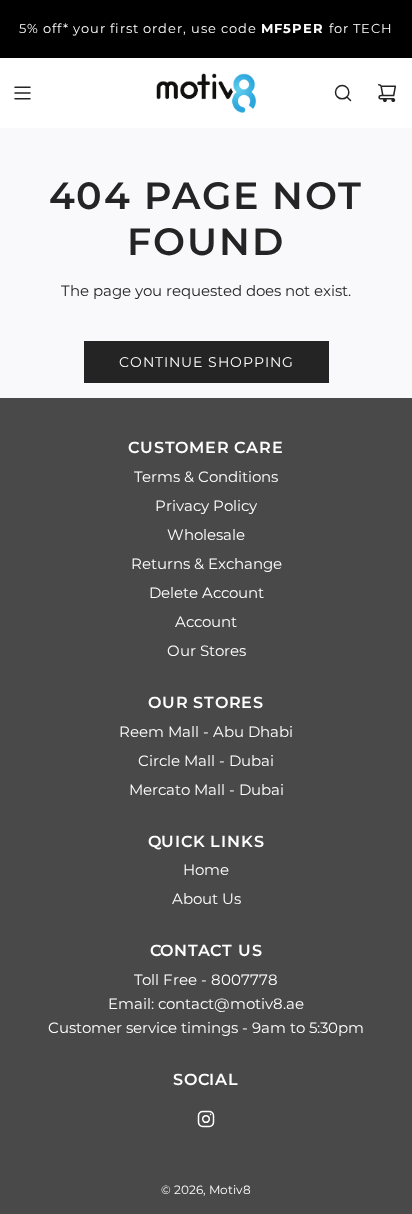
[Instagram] (206, 1119)
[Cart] (387, 93)
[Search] (343, 93)
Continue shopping (206, 362)
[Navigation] (22, 93)
